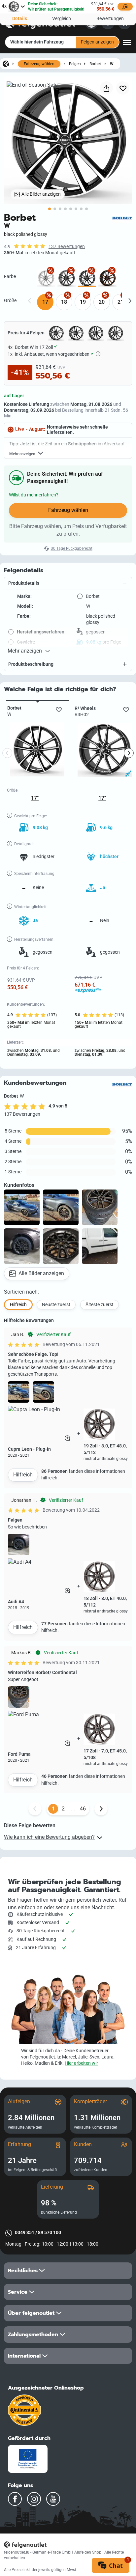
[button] (68, 584)
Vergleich (62, 19)
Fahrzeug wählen (39, 64)
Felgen (75, 64)
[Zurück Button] (35, 1809)
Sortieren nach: (21, 1292)
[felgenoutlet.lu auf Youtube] (53, 2499)
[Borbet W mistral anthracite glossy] (67, 278)
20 (102, 302)
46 (83, 1809)
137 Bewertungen (67, 247)
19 (83, 302)
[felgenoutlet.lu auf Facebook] (15, 2499)
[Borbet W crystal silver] (46, 278)
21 (120, 302)
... (73, 1809)
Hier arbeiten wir (81, 2063)
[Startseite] (6, 64)
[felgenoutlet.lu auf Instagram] (34, 2499)
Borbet (95, 64)
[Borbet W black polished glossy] (87, 278)
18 (64, 302)
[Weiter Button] (101, 1809)
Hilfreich (23, 1475)
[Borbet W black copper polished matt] (107, 278)
